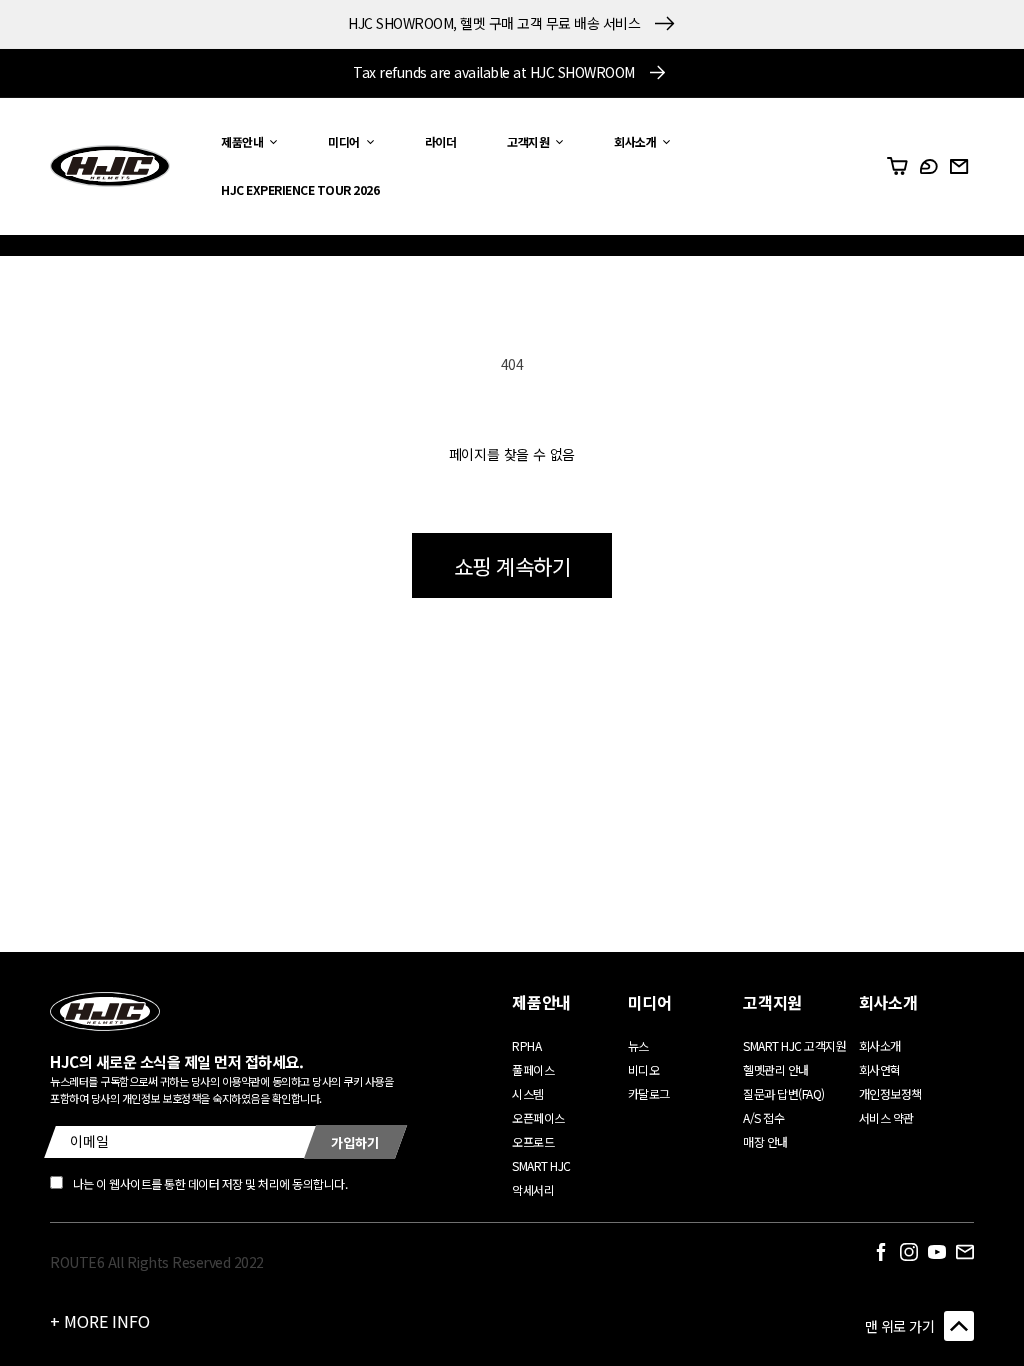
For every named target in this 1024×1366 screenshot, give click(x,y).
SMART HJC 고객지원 (794, 1045)
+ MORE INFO (100, 1321)
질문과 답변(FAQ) (784, 1093)
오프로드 (533, 1141)
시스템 (528, 1093)
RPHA (526, 1045)
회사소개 (880, 1045)
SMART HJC (541, 1165)
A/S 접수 (763, 1117)
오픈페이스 (538, 1117)
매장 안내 (765, 1141)
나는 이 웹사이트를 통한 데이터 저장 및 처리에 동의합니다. (210, 1183)
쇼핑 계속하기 (512, 566)
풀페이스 (533, 1069)
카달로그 (649, 1093)
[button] (244, 142)
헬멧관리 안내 (776, 1069)
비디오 (644, 1069)
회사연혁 (880, 1069)
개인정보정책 (890, 1093)
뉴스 (638, 1045)
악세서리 (533, 1189)
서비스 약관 (886, 1117)
